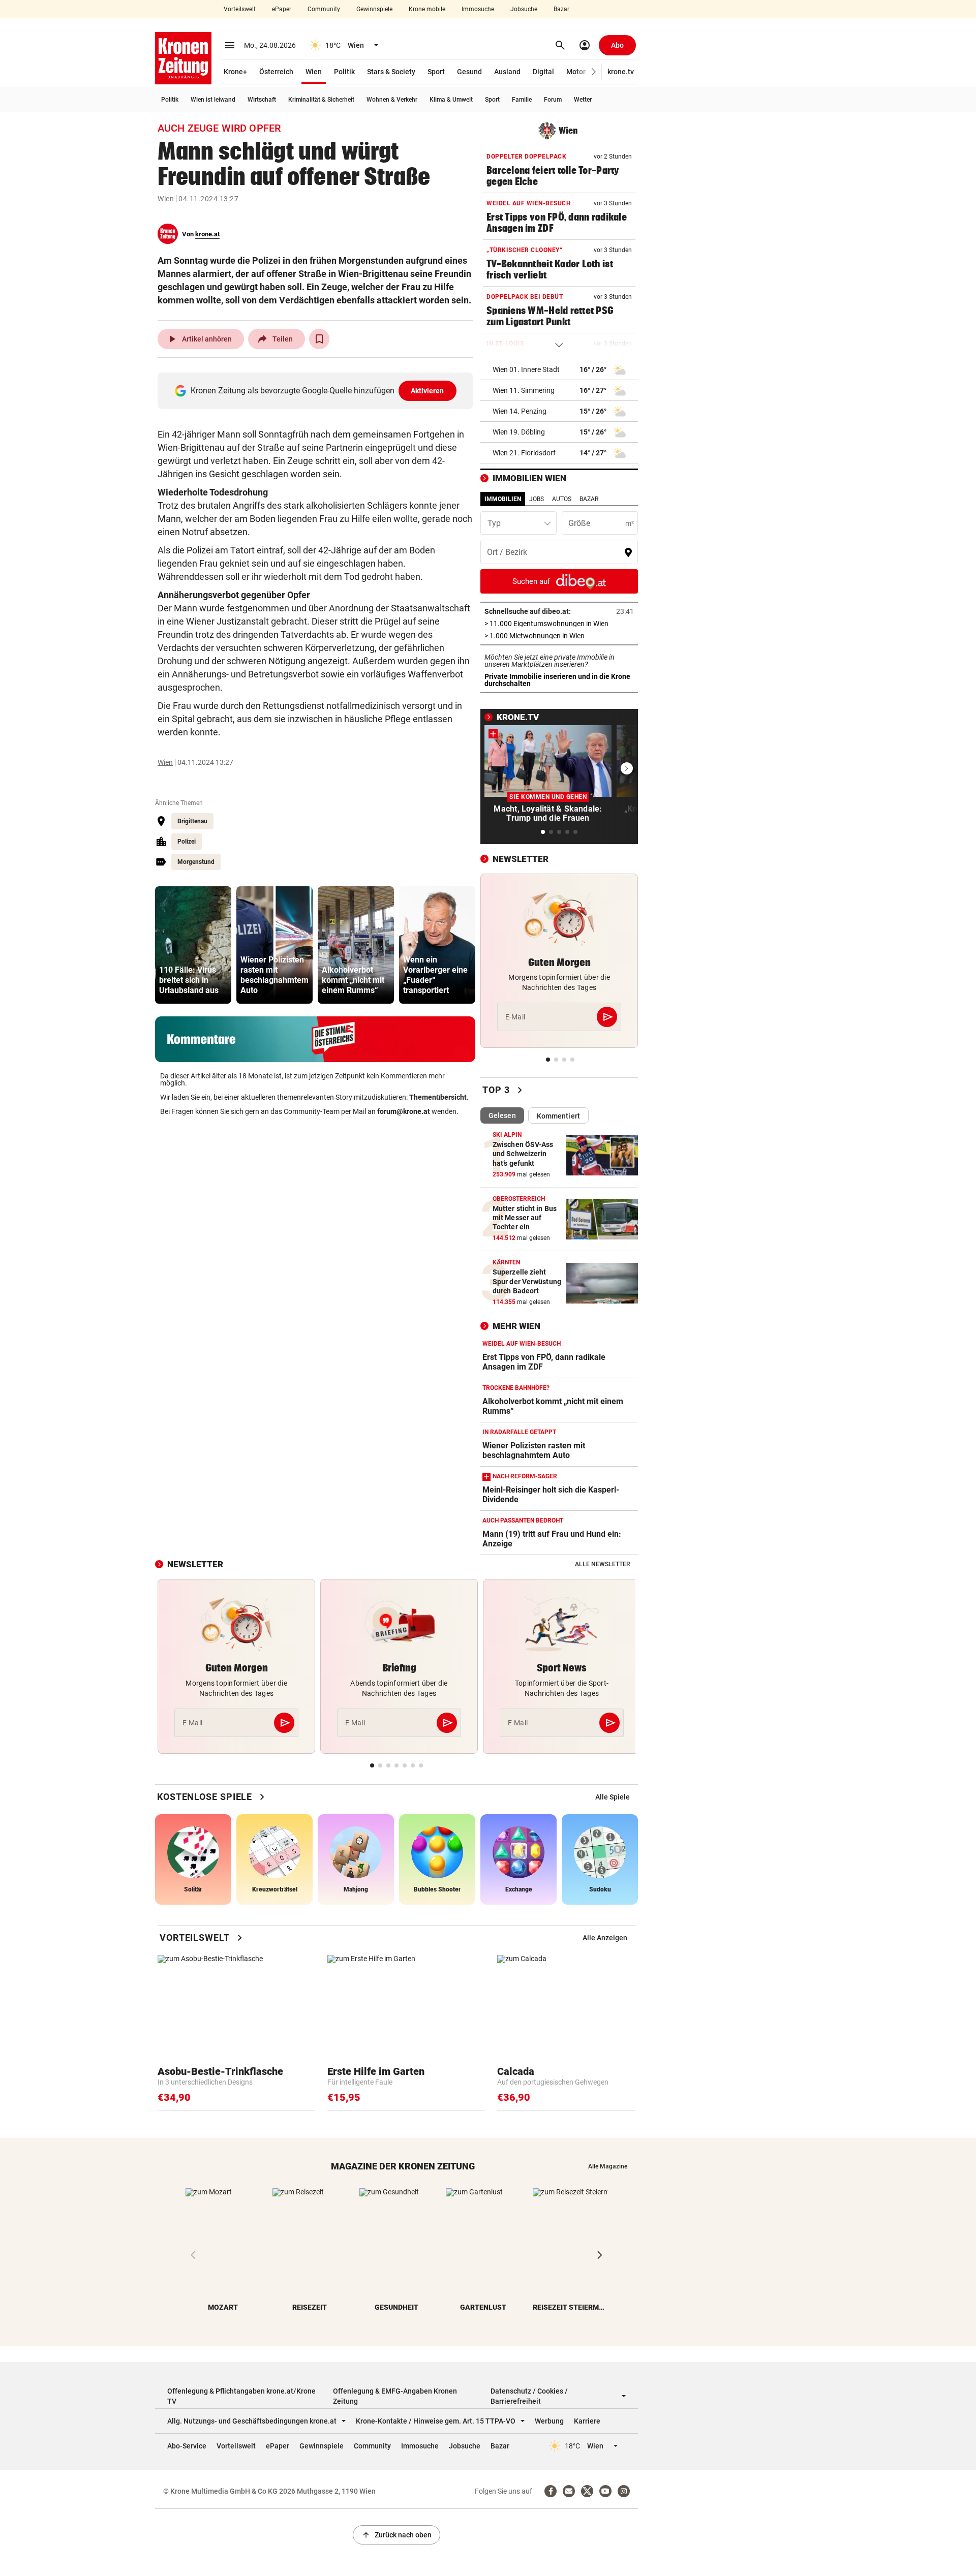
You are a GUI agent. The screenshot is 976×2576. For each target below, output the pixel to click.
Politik (344, 72)
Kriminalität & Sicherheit (321, 100)
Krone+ (235, 72)
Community (324, 9)
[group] (193, 945)
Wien (314, 72)
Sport (436, 72)
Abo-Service (187, 2446)
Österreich (276, 72)
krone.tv (621, 72)
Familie (522, 100)
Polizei (187, 842)
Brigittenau (192, 821)
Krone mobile (427, 9)
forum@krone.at (404, 1111)
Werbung (549, 2421)
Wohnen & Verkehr (392, 100)
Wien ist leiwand (213, 100)
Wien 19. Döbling (519, 432)
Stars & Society (391, 72)
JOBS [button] (537, 499)
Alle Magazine (608, 2166)
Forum (553, 100)
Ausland (507, 72)
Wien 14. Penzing (520, 411)
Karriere (587, 2421)
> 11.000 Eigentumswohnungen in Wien (559, 624)
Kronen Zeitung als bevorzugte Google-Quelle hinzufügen (317, 391)
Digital (543, 72)
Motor (576, 72)
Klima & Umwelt (451, 100)
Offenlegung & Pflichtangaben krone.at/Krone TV (241, 2396)
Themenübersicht (438, 1097)
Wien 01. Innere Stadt (526, 369)
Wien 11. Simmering (524, 390)
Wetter (583, 100)
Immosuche (478, 9)
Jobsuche (524, 9)
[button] (594, 72)
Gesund (469, 72)
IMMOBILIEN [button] (503, 499)
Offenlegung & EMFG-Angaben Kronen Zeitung (395, 2396)
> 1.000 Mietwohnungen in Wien (559, 636)
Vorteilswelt (240, 9)
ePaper (282, 9)
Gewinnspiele (374, 9)
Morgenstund (196, 862)
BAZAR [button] (589, 499)
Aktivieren (428, 391)
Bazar (561, 9)
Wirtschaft (262, 100)
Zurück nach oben (396, 2535)
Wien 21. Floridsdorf (524, 453)
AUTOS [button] (562, 499)
